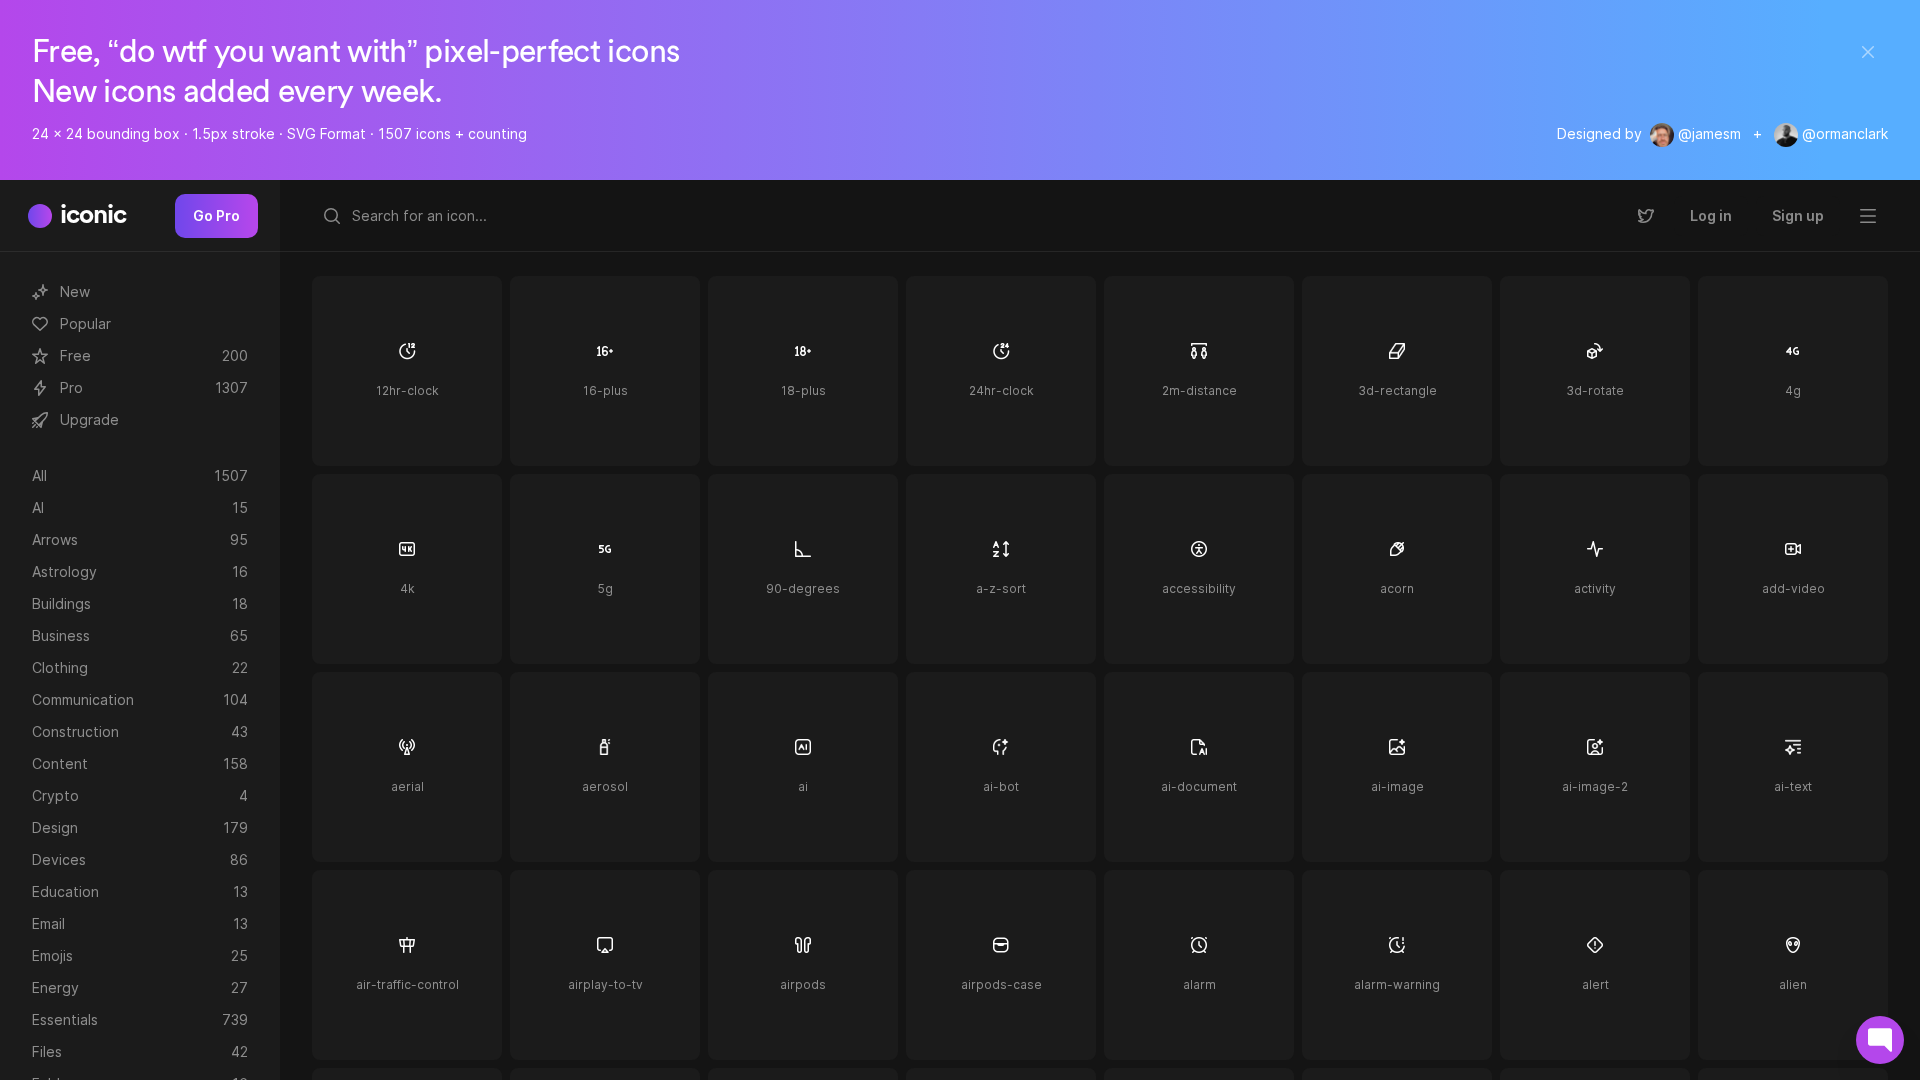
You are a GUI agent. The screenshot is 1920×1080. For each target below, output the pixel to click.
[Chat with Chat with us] (1880, 1040)
